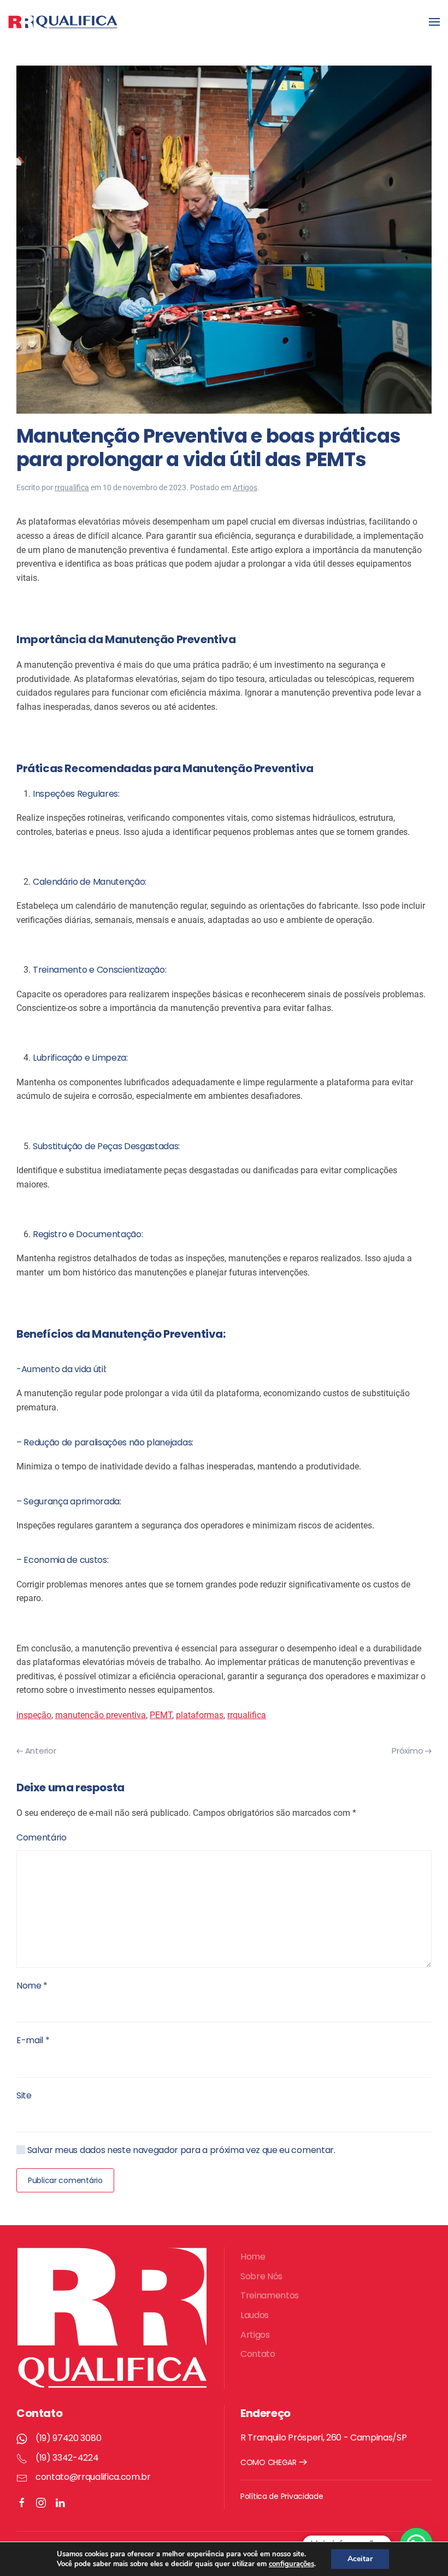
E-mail (33, 2040)
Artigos (245, 487)
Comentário (42, 1837)
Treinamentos (270, 2295)
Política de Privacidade (282, 2496)
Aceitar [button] (360, 2559)
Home (253, 2257)
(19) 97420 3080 (68, 2438)
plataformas (200, 1715)
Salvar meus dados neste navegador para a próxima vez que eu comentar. (180, 2150)
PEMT (161, 1715)
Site (24, 2095)
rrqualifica (72, 487)
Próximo (408, 1751)
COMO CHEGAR (269, 2462)
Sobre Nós (261, 2276)
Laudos (255, 2315)
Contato (258, 2354)
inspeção (34, 1715)
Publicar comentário (65, 2180)
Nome (32, 1986)
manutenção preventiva (101, 1715)
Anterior (39, 1751)
